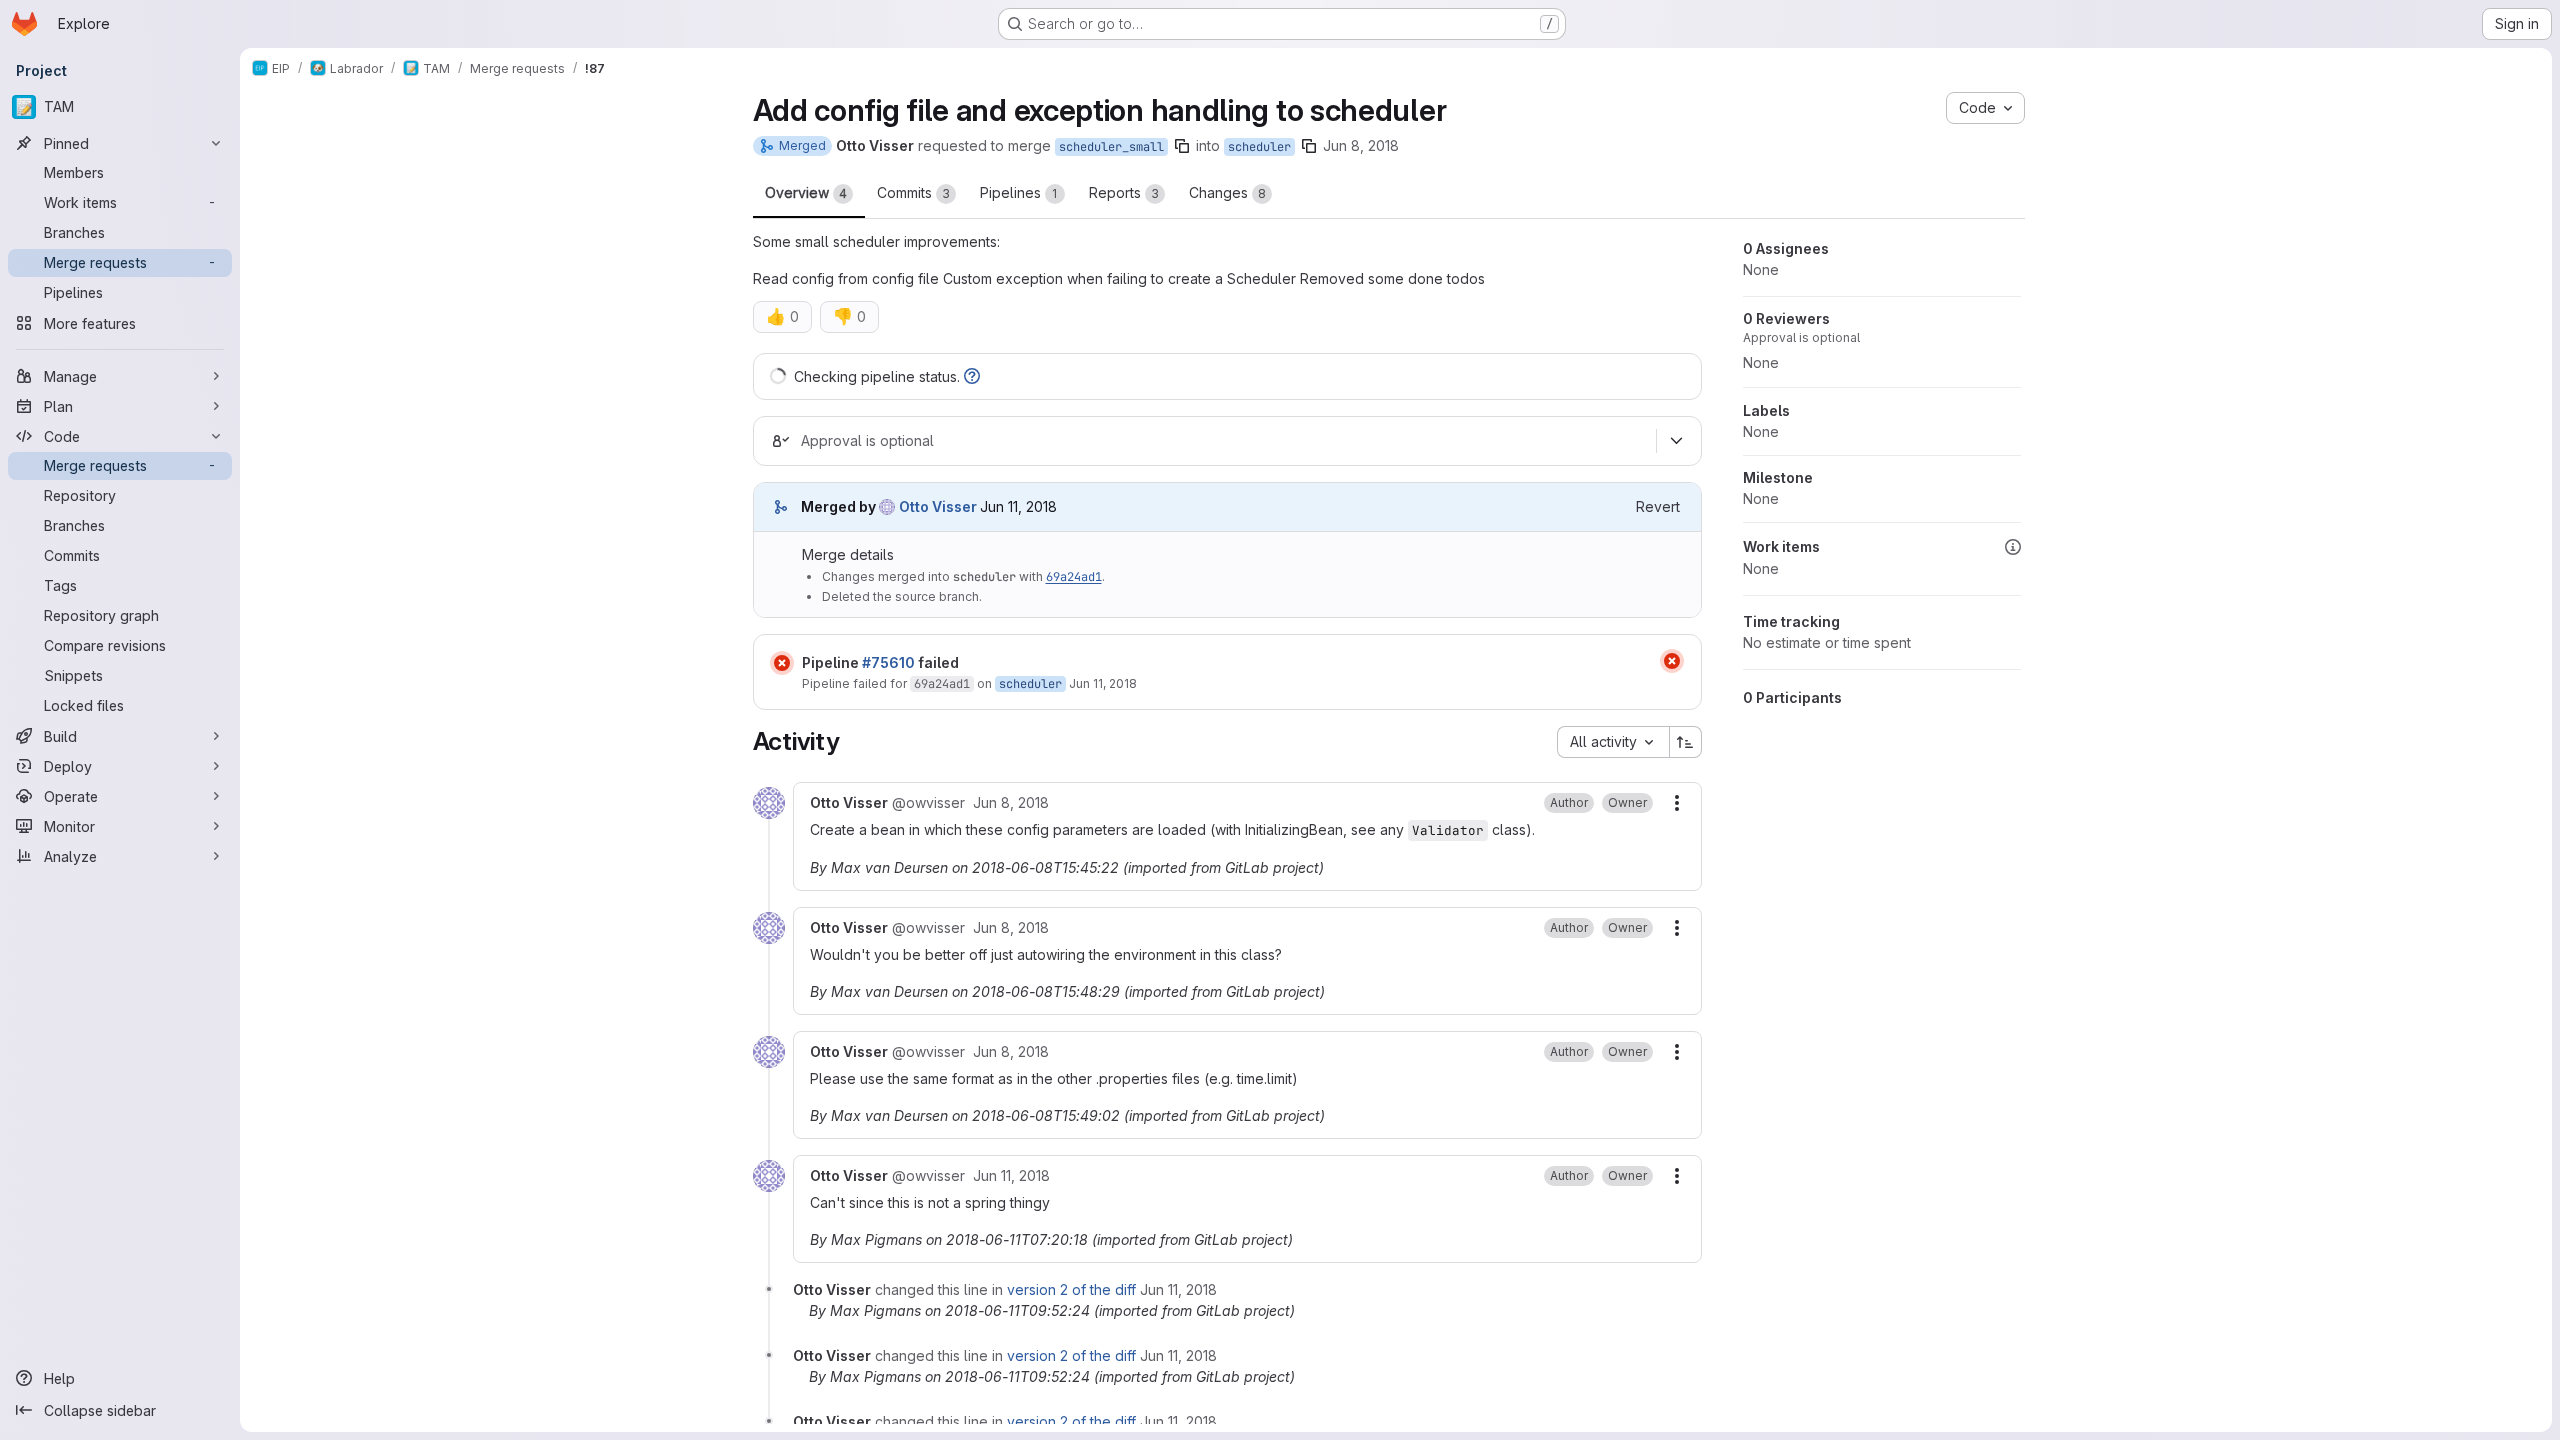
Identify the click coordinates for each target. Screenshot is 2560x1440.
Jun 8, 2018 (1361, 145)
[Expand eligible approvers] (1677, 441)
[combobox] (1613, 742)
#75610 (888, 662)
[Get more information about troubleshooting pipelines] (972, 376)
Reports (1124, 192)
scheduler (1259, 147)
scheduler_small (1111, 147)
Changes (1227, 192)
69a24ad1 (1074, 577)
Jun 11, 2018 (1103, 683)
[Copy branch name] (1182, 146)
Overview (806, 192)
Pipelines (1019, 192)
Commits (913, 192)
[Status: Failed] (782, 663)
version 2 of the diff (1071, 1289)
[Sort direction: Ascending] (1686, 742)
